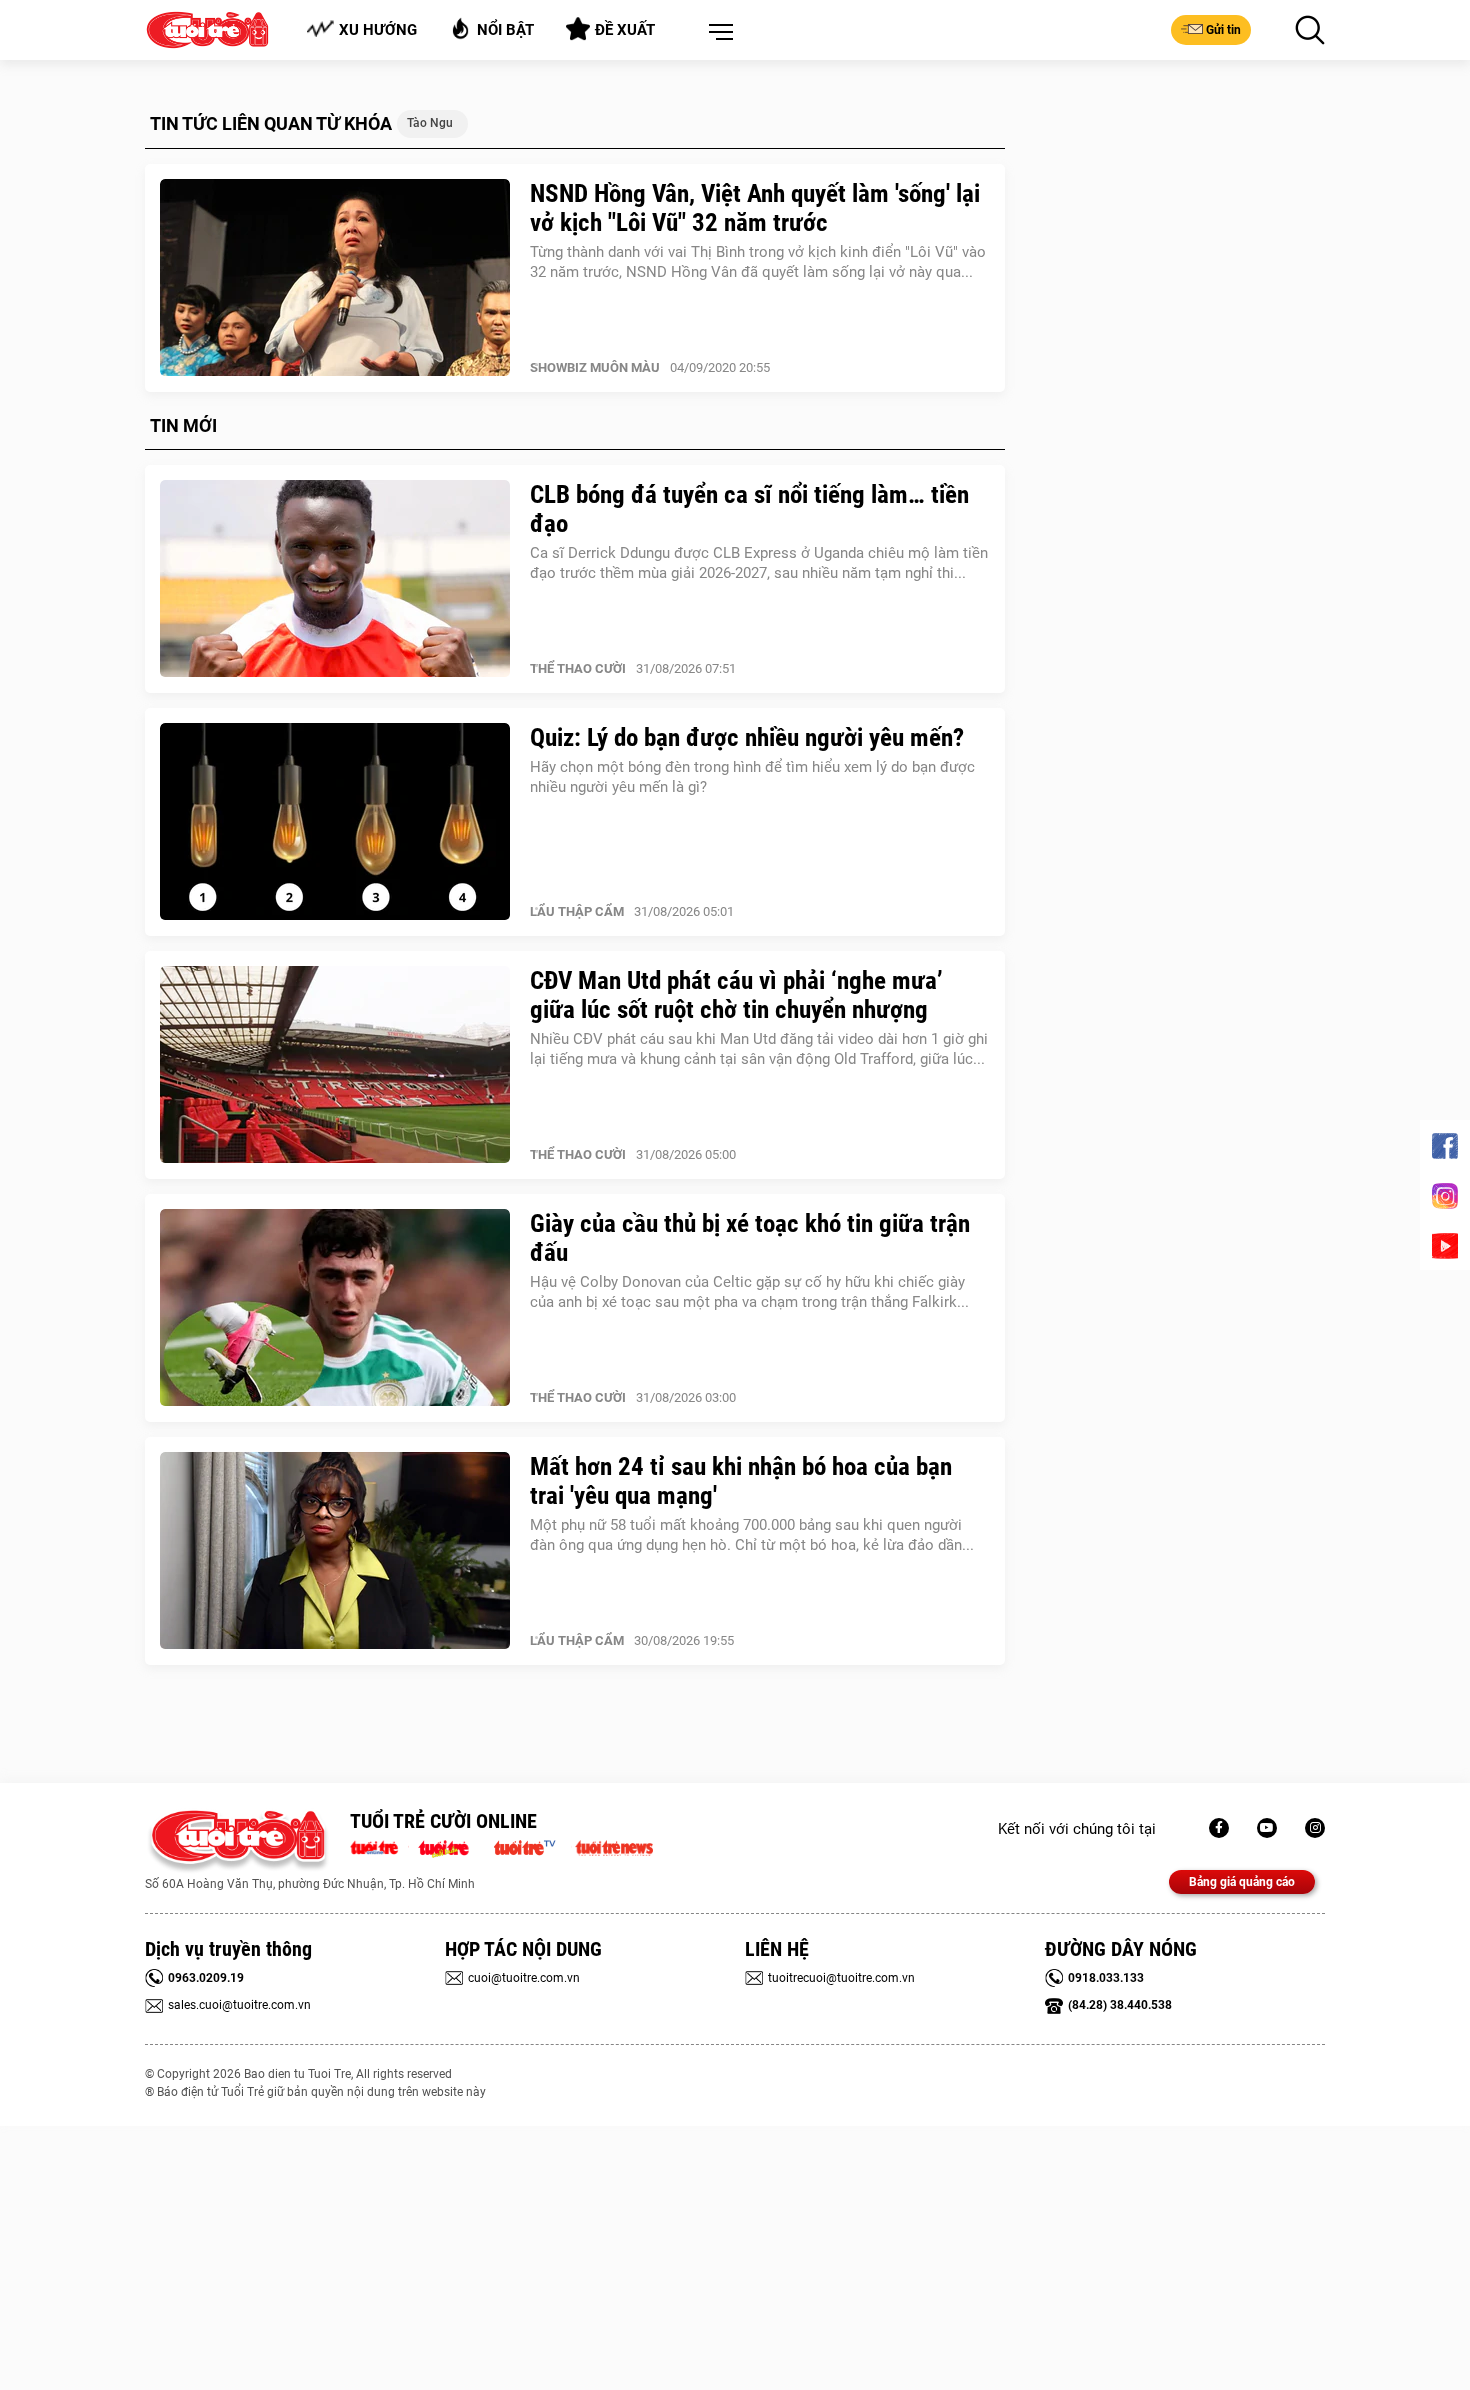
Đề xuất (625, 30)
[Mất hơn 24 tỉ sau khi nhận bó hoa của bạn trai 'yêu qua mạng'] (335, 1551)
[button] (717, 33)
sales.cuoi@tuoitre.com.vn (239, 2005)
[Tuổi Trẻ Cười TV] (1267, 1828)
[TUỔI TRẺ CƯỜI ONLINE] (237, 1841)
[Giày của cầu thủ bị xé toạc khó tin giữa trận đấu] (335, 1308)
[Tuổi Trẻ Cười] (1315, 1828)
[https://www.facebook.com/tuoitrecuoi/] (1219, 1828)
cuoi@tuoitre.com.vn (524, 1978)
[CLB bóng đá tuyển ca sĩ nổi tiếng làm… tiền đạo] (335, 579)
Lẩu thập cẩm (577, 911)
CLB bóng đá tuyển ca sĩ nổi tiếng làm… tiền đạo (749, 509)
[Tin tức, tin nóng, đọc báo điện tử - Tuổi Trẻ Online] (379, 1846)
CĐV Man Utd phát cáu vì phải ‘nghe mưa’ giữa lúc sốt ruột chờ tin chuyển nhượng (736, 995)
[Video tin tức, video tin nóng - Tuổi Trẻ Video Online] (533, 1846)
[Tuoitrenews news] (614, 1846)
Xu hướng (378, 30)
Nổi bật (505, 30)
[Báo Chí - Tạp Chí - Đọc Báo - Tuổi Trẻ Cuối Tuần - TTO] (451, 1846)
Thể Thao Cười (578, 668)
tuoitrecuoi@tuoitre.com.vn (841, 1978)
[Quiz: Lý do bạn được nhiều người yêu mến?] (335, 822)
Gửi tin (1223, 30)
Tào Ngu (430, 123)
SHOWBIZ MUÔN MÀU (595, 367)
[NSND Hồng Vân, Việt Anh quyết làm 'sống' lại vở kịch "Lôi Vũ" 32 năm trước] (335, 278)
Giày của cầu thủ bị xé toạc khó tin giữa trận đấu (750, 1238)
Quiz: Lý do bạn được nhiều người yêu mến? (747, 737)
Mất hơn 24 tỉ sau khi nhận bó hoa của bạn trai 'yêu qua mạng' (741, 1481)
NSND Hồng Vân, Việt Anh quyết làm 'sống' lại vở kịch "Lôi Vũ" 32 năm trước (755, 208)
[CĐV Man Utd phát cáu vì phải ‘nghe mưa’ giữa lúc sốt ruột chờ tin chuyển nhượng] (335, 1065)
